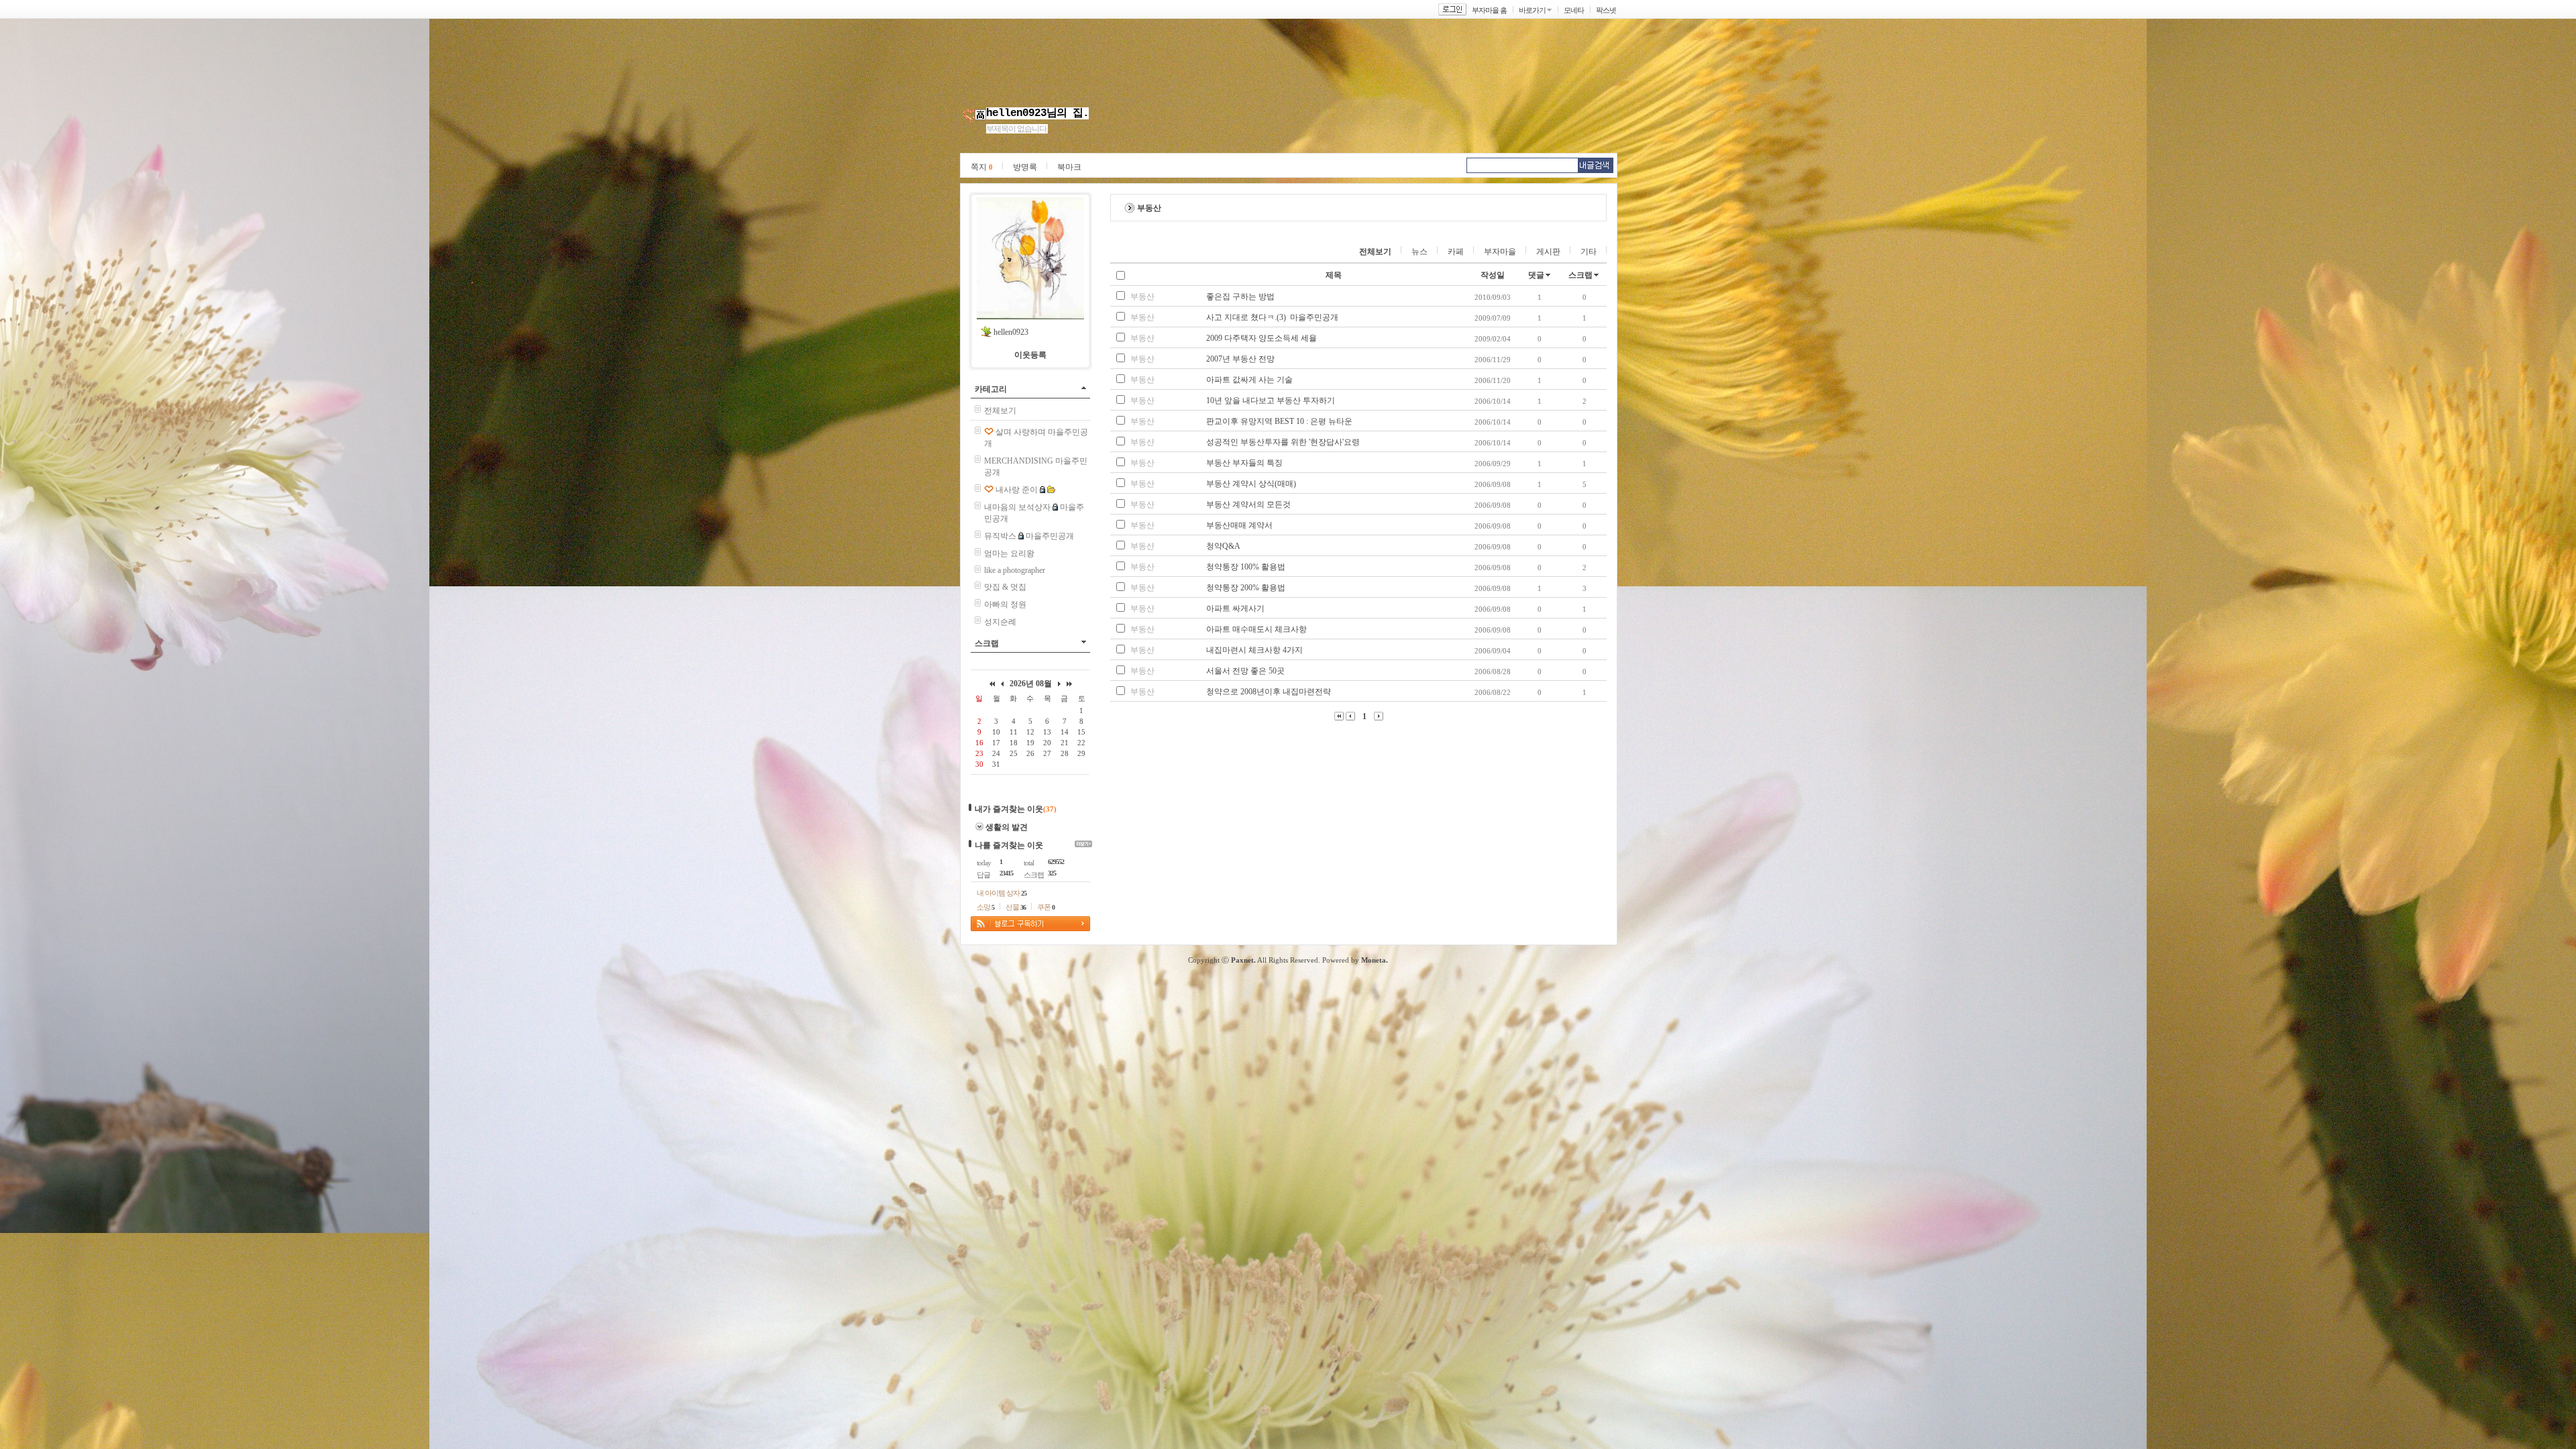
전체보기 (1000, 411)
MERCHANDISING (1019, 461)
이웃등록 (1030, 355)
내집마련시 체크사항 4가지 (1254, 650)
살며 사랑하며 (1021, 432)
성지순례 (1000, 622)
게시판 (1548, 252)
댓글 (1536, 275)
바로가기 (1532, 10)
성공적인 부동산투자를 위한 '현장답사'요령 (1283, 442)
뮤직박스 (1000, 536)
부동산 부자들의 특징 (1244, 463)
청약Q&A (1223, 546)
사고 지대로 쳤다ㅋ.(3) (1246, 317)
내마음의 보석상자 (1017, 507)
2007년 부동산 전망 (1240, 359)
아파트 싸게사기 (1235, 608)
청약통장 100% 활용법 (1246, 567)
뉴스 (1419, 252)
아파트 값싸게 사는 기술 (1249, 380)
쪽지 (982, 167)
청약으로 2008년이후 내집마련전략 (1269, 692)
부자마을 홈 (1489, 10)
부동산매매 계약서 (1239, 525)
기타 (1589, 252)
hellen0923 (1011, 332)
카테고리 (991, 389)
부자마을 (1500, 252)
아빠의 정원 (1005, 604)
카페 (1456, 252)
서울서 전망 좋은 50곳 (1245, 671)
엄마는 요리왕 (1009, 553)
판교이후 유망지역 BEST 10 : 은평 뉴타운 (1279, 421)
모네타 (1574, 10)
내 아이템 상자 (1002, 893)
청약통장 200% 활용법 (1246, 588)
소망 (985, 907)
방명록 (1025, 167)
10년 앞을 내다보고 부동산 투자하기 (1271, 400)
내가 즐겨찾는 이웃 (1009, 809)
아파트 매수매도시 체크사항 (1256, 629)
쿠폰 (1046, 907)
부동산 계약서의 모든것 (1248, 504)
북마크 (1069, 167)
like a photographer (1015, 570)
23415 (1006, 873)
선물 (1016, 907)
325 (1052, 873)
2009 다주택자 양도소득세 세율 (1262, 338)
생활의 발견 (1007, 827)
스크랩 (987, 643)
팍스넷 (1606, 10)
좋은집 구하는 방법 (1240, 297)
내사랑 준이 (1017, 490)
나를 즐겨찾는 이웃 (1009, 845)
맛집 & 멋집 (1005, 587)
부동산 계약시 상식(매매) (1251, 484)
